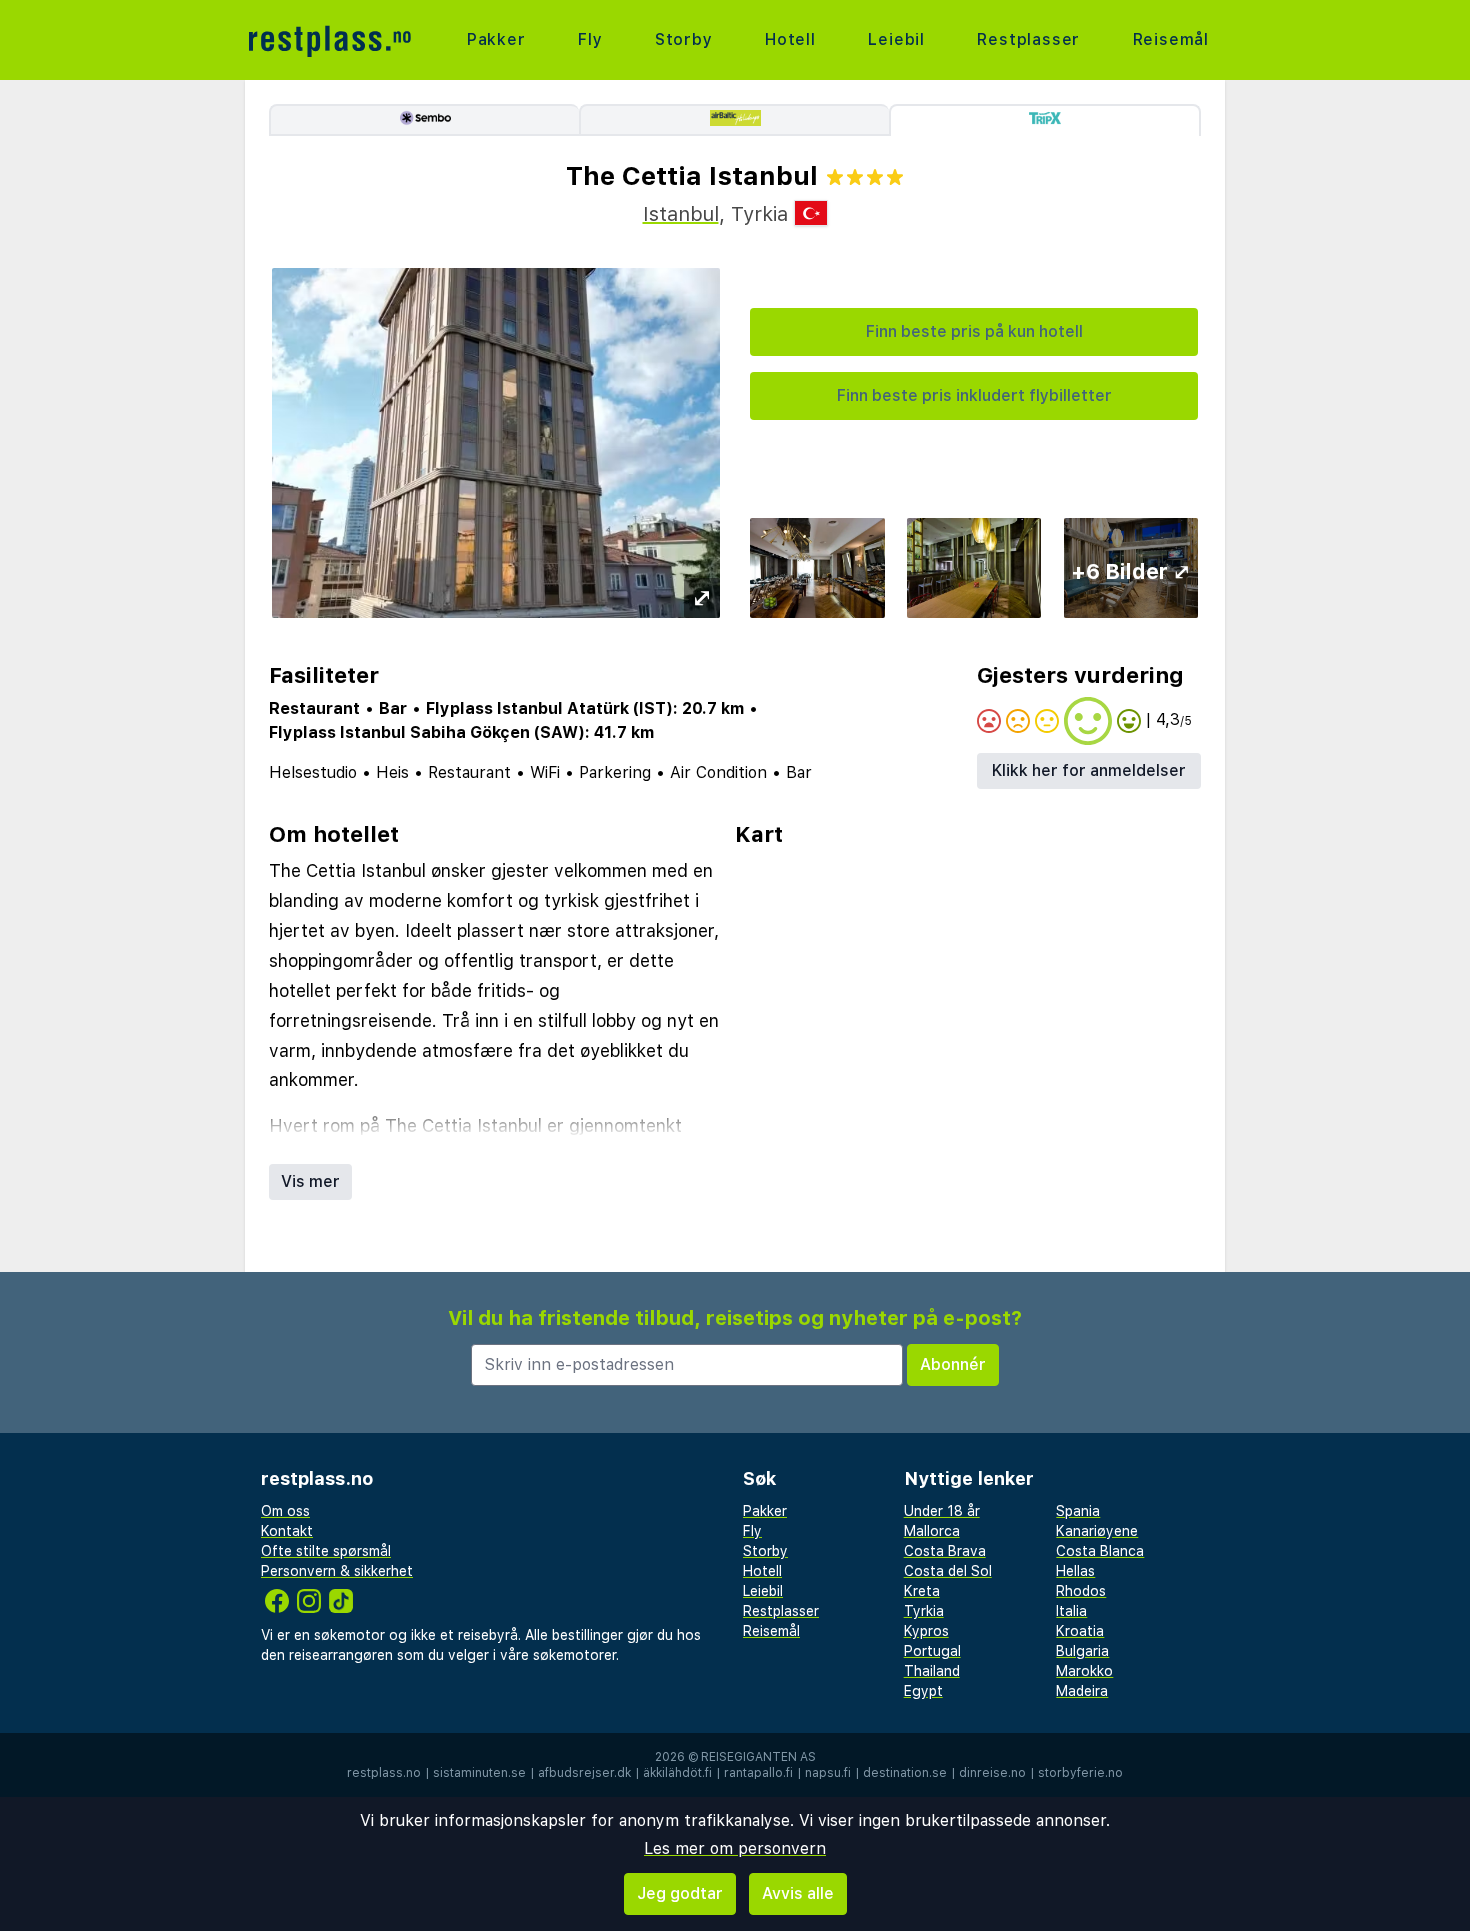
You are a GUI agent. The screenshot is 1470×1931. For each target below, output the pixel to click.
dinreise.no (992, 1773)
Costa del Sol (948, 1571)
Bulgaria (1082, 1651)
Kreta (922, 1591)
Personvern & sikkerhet (337, 1571)
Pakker (496, 39)
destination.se (905, 1773)
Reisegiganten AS (758, 1757)
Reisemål (1171, 39)
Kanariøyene (1097, 1531)
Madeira (1082, 1691)
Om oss (285, 1511)
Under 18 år (942, 1511)
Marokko (1084, 1671)
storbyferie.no (1080, 1773)
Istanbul (681, 214)
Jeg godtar (680, 1893)
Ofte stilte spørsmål (326, 1551)
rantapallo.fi (758, 1773)
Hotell (790, 39)
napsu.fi (828, 1773)
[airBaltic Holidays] (734, 120)
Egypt (923, 1691)
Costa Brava (945, 1551)
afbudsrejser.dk (584, 1773)
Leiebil (896, 39)
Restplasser (1028, 39)
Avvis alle (798, 1893)
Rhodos (1081, 1591)
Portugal (932, 1651)
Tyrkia (924, 1611)
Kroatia (1080, 1631)
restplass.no (384, 1773)
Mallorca (932, 1531)
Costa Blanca (1100, 1551)
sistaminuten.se (479, 1773)
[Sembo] (424, 120)
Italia (1071, 1611)
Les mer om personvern (735, 1848)
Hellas (1075, 1571)
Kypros (926, 1631)
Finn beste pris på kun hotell (974, 331)
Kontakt (287, 1531)
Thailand (932, 1671)
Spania (1078, 1511)
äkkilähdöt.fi (677, 1773)
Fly (590, 39)
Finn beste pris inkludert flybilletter (974, 395)
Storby (684, 39)
